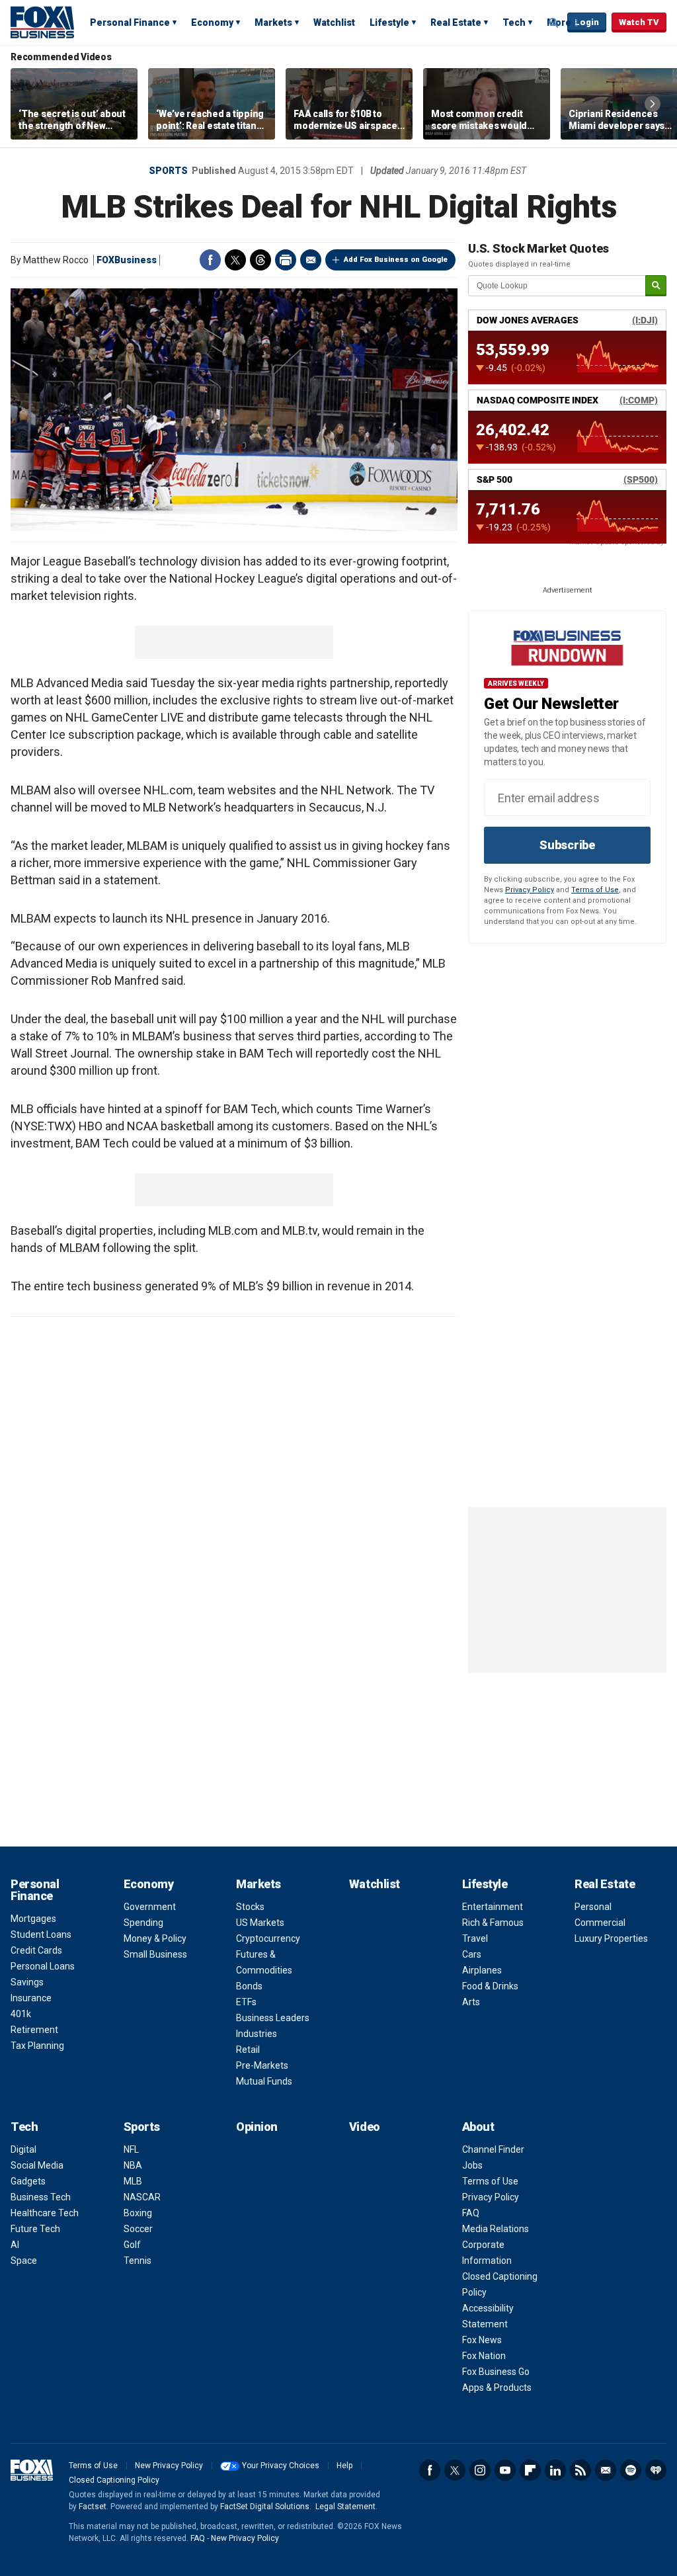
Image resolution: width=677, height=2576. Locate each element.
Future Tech (35, 2229)
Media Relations (496, 2229)
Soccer (138, 2229)
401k (21, 2014)
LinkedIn (555, 2470)
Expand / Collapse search (554, 23)
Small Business (155, 1954)
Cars (472, 1954)
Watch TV (639, 22)
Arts (471, 2002)
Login (587, 22)
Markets (273, 22)
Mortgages (33, 1919)
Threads (260, 260)
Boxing (138, 2213)
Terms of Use (595, 890)
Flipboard (530, 2470)
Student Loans (41, 1934)
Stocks (250, 1907)
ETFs (246, 2002)
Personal (593, 1907)
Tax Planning (37, 2046)
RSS (580, 2470)
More (559, 22)
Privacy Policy (530, 890)
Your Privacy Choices (281, 2466)
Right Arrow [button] (653, 104)
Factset (93, 2507)
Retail (248, 2050)
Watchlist (334, 22)
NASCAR (142, 2197)
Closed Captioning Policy (114, 2480)
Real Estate (456, 22)
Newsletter (606, 2470)
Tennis (138, 2261)
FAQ (471, 2213)
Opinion (257, 2127)
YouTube (505, 2470)
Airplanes (482, 1970)
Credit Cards (36, 1950)
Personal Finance (130, 22)
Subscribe (567, 845)
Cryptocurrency (268, 1938)
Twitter (235, 260)
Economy (212, 22)
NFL (131, 2149)
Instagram (480, 2470)
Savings (27, 1982)
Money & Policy (155, 1938)
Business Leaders (273, 2018)
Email (311, 260)
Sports (168, 171)
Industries (257, 2034)
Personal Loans (43, 1966)
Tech (514, 22)
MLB (133, 2181)
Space (24, 2261)
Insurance (31, 1998)
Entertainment (493, 1907)
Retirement (34, 2030)
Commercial (600, 1923)
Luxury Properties (611, 1938)
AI (15, 2245)
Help (344, 2466)
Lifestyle (389, 22)
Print (286, 260)
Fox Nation (484, 2356)
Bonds (249, 1986)
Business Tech (41, 2197)
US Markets (260, 1923)
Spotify (631, 2470)
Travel (475, 1938)
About (478, 2127)
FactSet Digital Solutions (265, 2507)
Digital (23, 2149)
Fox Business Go (496, 2372)
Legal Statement (345, 2507)
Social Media (37, 2165)
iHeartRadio (656, 2470)
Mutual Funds (264, 2081)
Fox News (482, 2340)
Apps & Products (497, 2388)
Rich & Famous (493, 1923)
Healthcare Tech (45, 2213)
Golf (132, 2245)
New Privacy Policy (169, 2466)
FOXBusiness (127, 260)
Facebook (210, 260)
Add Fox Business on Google (396, 260)
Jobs (472, 2165)
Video (365, 2127)
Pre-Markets (262, 2065)
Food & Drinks (490, 1986)
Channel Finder (493, 2149)
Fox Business (42, 22)
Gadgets (28, 2181)
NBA (133, 2165)
